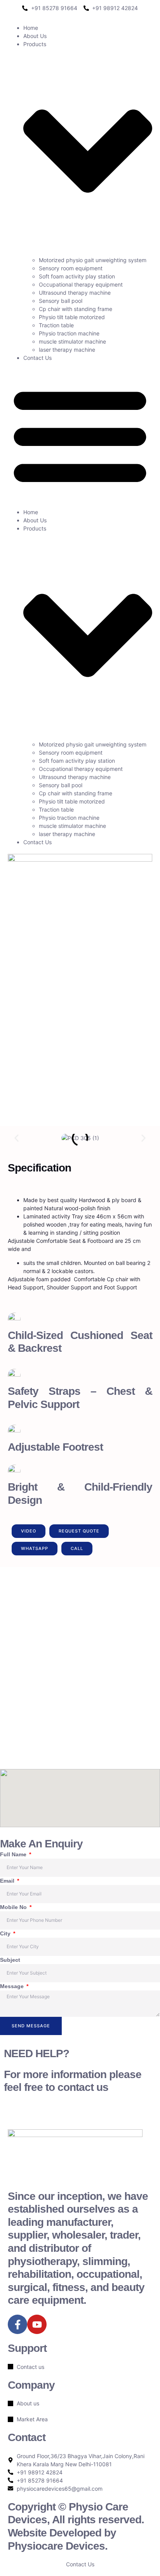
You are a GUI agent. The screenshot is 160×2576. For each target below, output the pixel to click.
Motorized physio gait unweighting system (93, 260)
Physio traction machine (69, 333)
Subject (10, 1960)
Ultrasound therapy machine (75, 293)
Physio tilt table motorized (72, 317)
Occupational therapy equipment (81, 284)
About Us (35, 36)
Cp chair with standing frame (76, 309)
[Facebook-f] (17, 2324)
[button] (80, 435)
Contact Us (37, 358)
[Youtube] (37, 2324)
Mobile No (14, 1907)
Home (31, 28)
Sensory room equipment (71, 268)
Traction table (56, 325)
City (6, 1933)
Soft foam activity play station (77, 276)
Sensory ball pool (61, 301)
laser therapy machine (67, 350)
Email (8, 1881)
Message (13, 1986)
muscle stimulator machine (72, 341)
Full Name (14, 1854)
